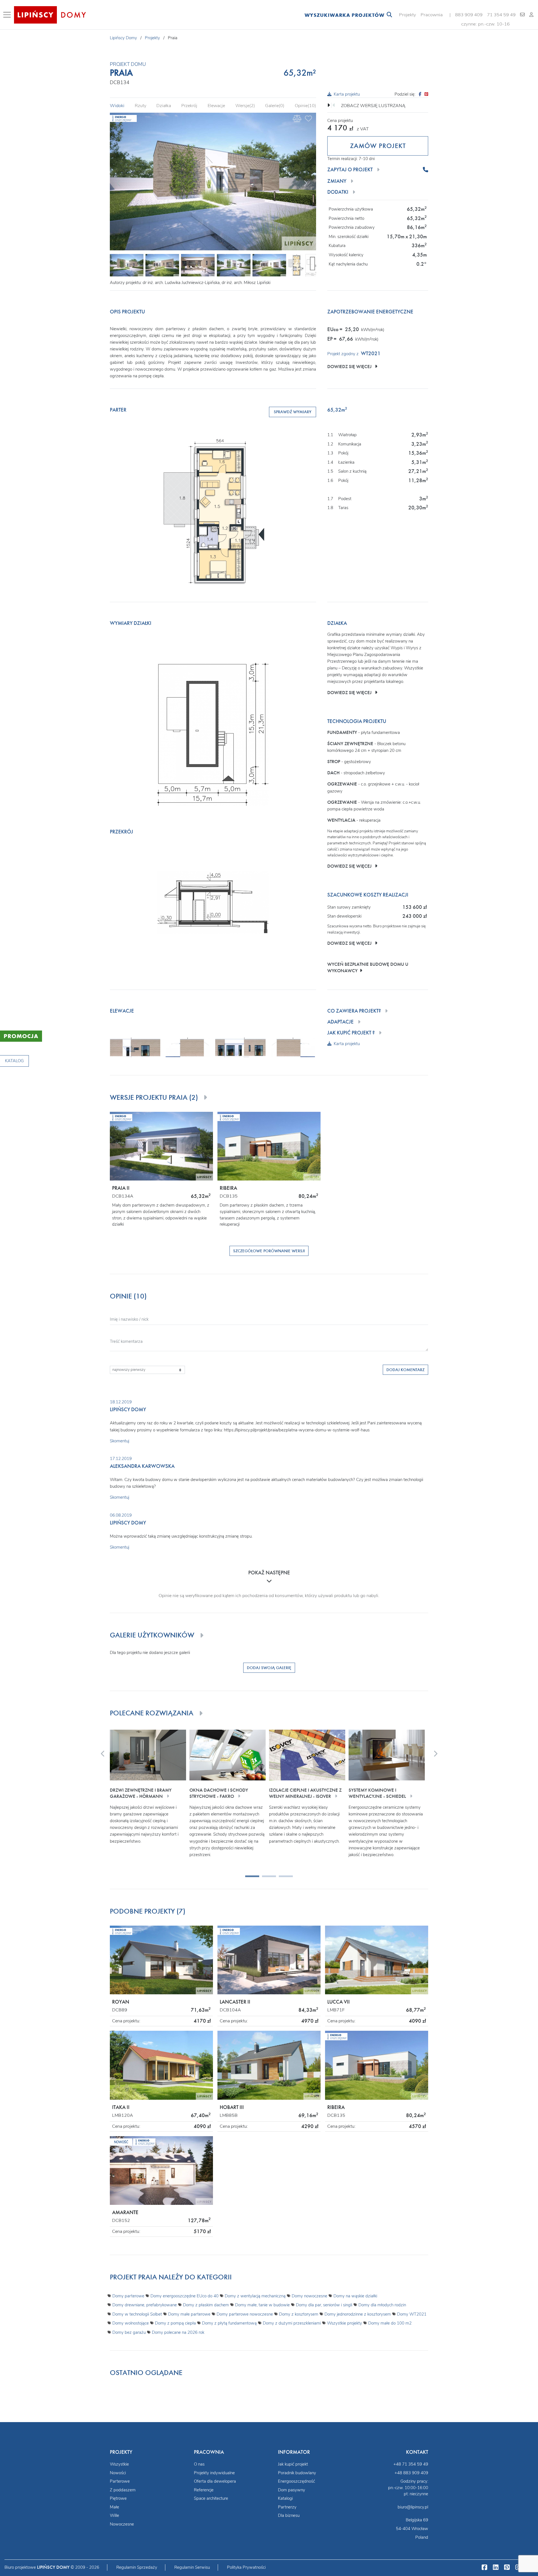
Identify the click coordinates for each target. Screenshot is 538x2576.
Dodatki (338, 192)
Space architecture (211, 2498)
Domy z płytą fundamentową (229, 2323)
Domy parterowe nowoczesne (245, 2314)
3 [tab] (282, 1878)
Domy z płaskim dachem (206, 2305)
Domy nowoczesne (309, 2296)
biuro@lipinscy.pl (413, 2507)
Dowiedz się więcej (351, 367)
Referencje (204, 2490)
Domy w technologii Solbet (137, 2314)
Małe (114, 2507)
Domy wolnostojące (131, 2323)
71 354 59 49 (501, 15)
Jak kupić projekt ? (351, 1033)
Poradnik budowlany (297, 2473)
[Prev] (119, 182)
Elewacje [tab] (216, 106)
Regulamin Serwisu (192, 2567)
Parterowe (120, 2481)
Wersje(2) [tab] (245, 106)
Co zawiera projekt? (354, 1011)
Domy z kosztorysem (299, 2314)
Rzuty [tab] (141, 106)
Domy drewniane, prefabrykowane (145, 2305)
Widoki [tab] (117, 106)
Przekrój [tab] (189, 106)
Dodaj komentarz (405, 1370)
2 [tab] (265, 1878)
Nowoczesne (122, 2524)
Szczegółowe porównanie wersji (269, 1251)
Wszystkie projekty (345, 2323)
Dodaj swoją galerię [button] (269, 1668)
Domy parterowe (128, 2296)
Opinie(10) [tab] (305, 106)
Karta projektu (347, 94)
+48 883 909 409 (411, 2473)
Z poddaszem (123, 2490)
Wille (114, 2515)
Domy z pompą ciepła (175, 2323)
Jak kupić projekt (293, 2464)
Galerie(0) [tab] (275, 106)
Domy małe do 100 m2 (390, 2323)
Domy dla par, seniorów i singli (324, 2305)
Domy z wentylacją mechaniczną (255, 2296)
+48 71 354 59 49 (411, 2464)
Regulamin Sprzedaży (137, 2567)
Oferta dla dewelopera (215, 2481)
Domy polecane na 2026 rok (178, 2332)
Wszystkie (119, 2464)
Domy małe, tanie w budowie (262, 2305)
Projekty (408, 15)
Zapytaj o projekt (350, 170)
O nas (199, 2464)
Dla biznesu (289, 2515)
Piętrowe (118, 2498)
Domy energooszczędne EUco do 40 (185, 2296)
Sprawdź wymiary (293, 412)
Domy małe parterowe (189, 2314)
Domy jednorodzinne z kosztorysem (358, 2314)
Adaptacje (340, 1022)
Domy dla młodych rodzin (382, 2305)
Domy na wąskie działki (355, 2296)
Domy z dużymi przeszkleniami (292, 2323)
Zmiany (337, 181)
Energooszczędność (296, 2481)
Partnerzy (287, 2507)
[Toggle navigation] (8, 15)
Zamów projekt (378, 146)
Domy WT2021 (412, 2314)
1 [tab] (248, 1878)
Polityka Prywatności (246, 2567)
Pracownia (432, 15)
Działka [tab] (164, 106)
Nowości (118, 2473)
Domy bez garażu (129, 2332)
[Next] (305, 182)
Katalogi (285, 2498)
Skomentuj (120, 1441)
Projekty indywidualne (214, 2473)
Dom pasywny (292, 2490)
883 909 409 (469, 15)
